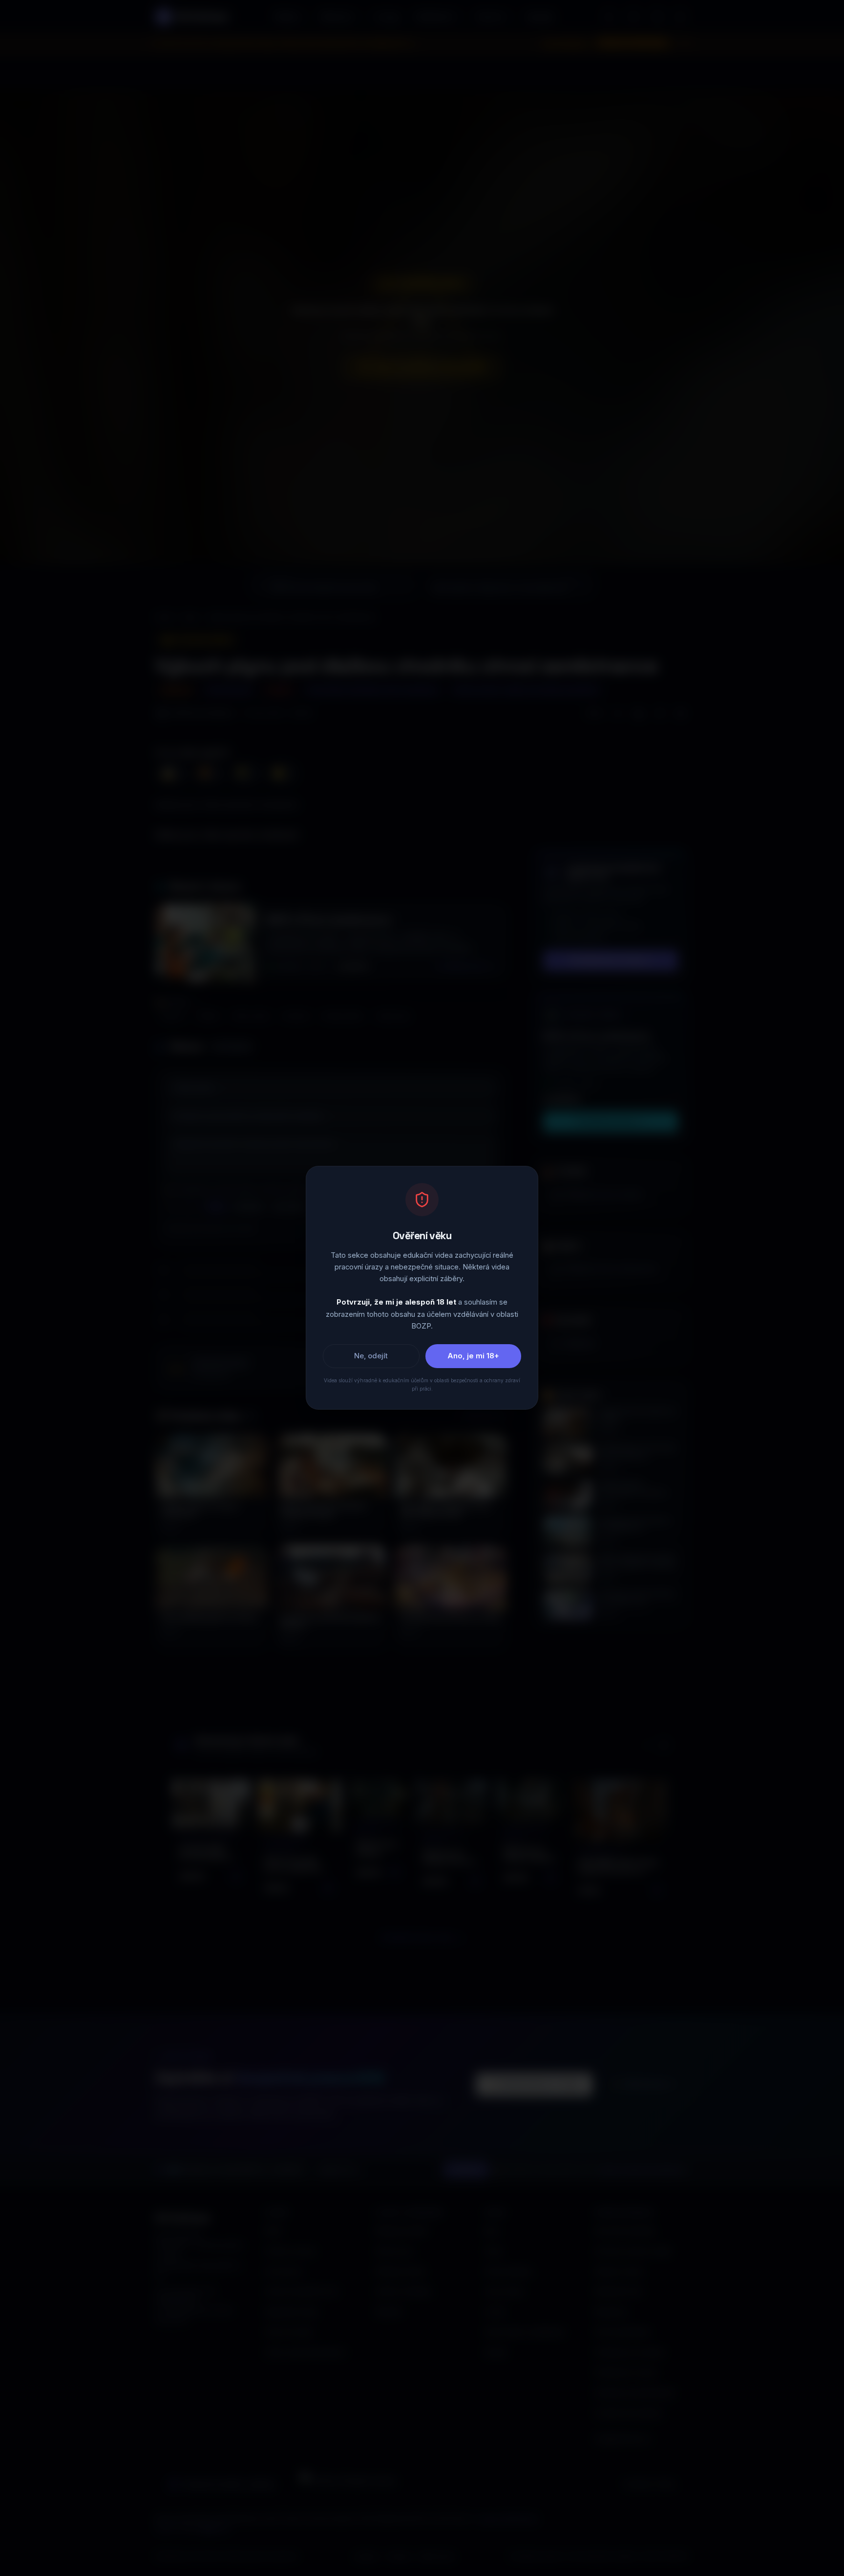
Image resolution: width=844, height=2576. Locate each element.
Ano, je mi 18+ (473, 1356)
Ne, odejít (371, 1356)
